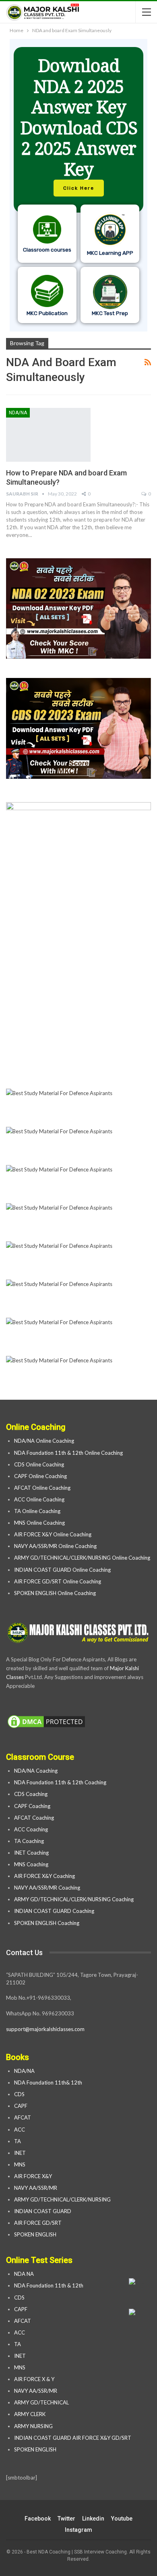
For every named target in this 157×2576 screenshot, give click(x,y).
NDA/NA (18, 413)
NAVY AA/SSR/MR (36, 2188)
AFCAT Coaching (34, 1818)
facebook (38, 2519)
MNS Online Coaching (39, 1523)
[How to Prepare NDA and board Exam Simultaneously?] (48, 435)
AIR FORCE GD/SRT (38, 2223)
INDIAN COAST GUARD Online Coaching (62, 1570)
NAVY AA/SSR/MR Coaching (47, 1888)
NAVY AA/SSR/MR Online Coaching (55, 1546)
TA (18, 2141)
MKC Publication (47, 313)
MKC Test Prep (110, 313)
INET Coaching (31, 1853)
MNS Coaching (31, 1864)
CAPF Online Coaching (40, 1476)
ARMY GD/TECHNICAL (41, 2402)
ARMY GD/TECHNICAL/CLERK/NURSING (63, 2199)
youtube (122, 2519)
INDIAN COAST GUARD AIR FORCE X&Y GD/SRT (73, 2438)
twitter (66, 2519)
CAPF (21, 2106)
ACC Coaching (31, 1829)
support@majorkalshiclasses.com (45, 2029)
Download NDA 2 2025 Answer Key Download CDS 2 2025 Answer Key (79, 117)
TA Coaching (29, 1841)
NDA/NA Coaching (36, 1771)
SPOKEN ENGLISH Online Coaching (55, 1593)
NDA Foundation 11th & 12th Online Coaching (68, 1453)
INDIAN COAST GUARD (43, 2211)
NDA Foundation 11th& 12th (48, 2083)
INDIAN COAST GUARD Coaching (54, 1911)
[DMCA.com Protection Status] (46, 1722)
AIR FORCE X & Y (34, 2379)
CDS (19, 2094)
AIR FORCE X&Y (34, 2176)
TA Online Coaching (37, 1511)
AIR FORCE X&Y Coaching (44, 1876)
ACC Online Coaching (39, 1499)
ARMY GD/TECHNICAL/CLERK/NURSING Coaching (74, 1899)
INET (20, 2153)
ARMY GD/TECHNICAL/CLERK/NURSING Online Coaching (82, 1558)
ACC (20, 2130)
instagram (78, 2530)
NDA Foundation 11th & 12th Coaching (60, 1782)
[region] (78, 185)
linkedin (93, 2519)
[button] (78, 185)
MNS (20, 2164)
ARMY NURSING (33, 2426)
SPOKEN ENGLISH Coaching (47, 1923)
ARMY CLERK (30, 2414)
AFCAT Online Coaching (42, 1488)
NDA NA (24, 2274)
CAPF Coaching (32, 1806)
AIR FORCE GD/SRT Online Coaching (58, 1581)
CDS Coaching (31, 1794)
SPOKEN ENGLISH (36, 2234)
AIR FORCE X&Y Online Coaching (53, 1534)
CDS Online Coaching (39, 1464)
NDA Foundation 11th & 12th (49, 2285)
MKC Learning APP (110, 253)
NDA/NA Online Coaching (44, 1441)
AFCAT (23, 2117)
